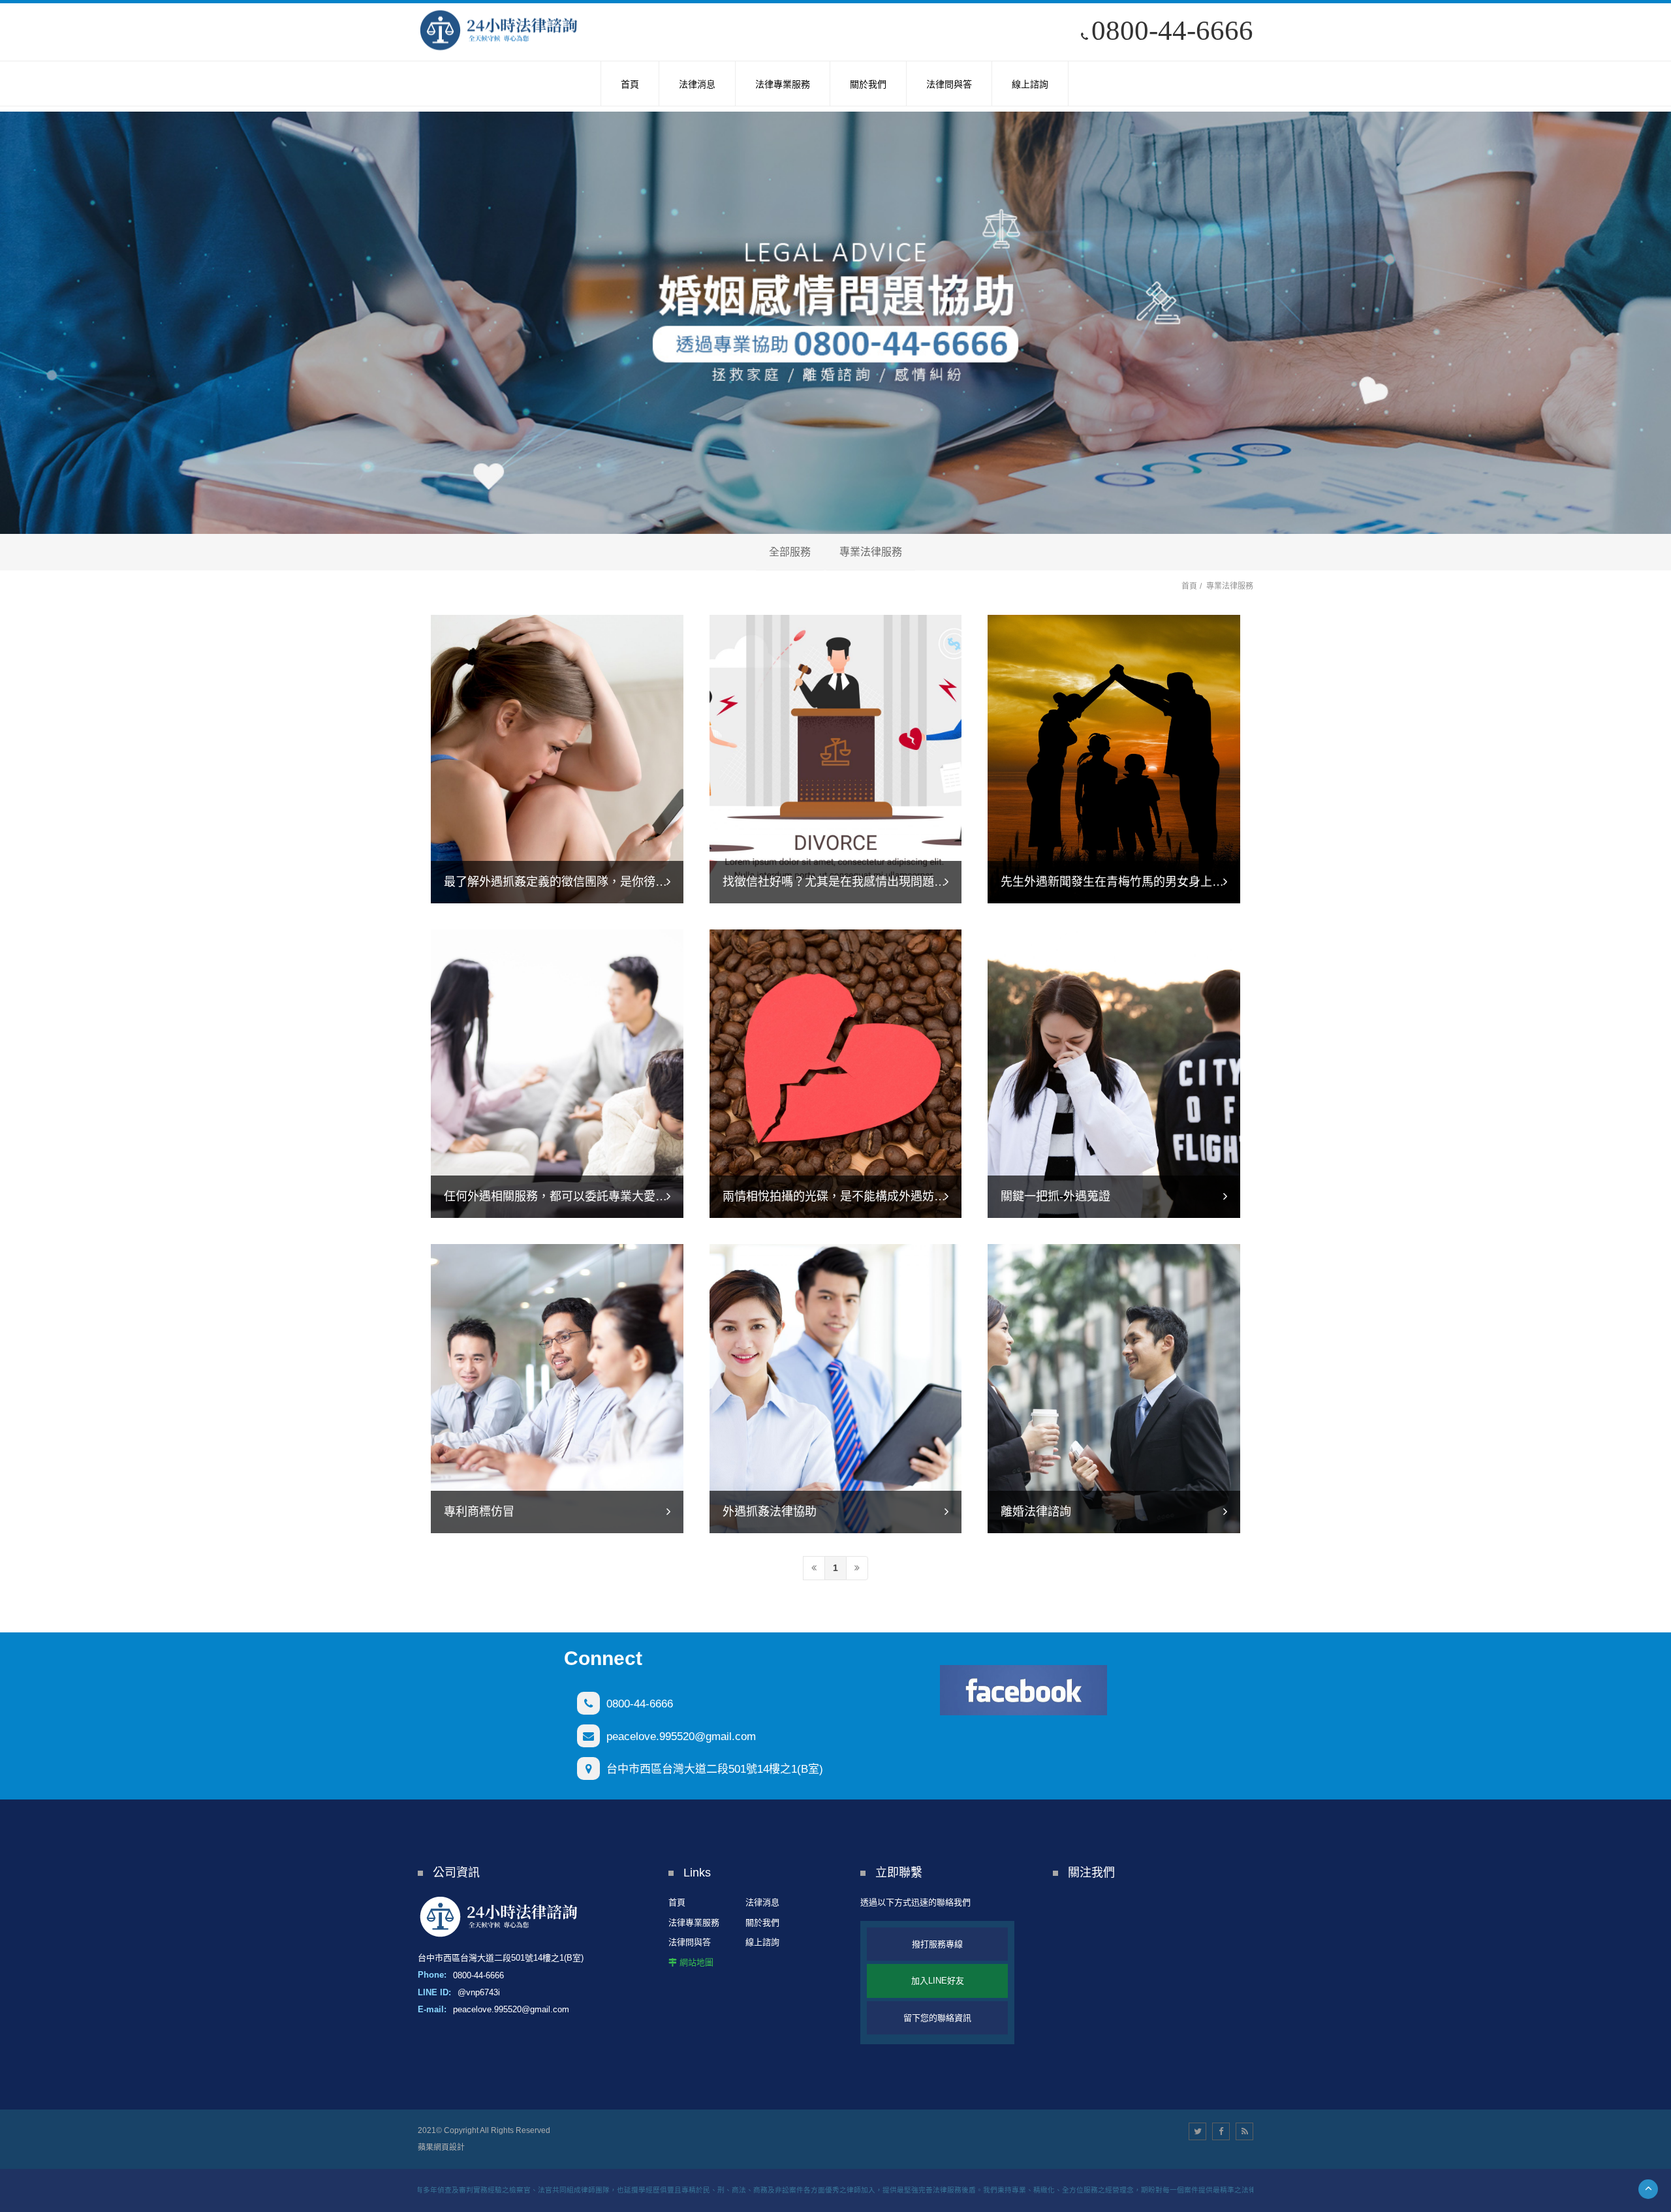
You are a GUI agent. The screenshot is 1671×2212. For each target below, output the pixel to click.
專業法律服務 (871, 552)
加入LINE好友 (938, 1981)
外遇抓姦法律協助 (770, 1512)
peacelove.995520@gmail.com (681, 1737)
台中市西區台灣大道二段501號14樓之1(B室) (715, 1769)
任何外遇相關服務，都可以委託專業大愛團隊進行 (573, 1196)
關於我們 (762, 1923)
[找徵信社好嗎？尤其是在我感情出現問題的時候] (836, 758)
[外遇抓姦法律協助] (836, 1387)
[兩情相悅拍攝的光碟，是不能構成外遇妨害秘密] (836, 1073)
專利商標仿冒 (479, 1512)
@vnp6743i (479, 1992)
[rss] (1244, 2131)
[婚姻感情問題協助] (835, 323)
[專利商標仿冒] (557, 1387)
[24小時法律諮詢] (499, 31)
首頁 (1189, 586)
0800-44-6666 (1172, 30)
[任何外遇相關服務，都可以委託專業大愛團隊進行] (557, 1073)
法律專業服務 (694, 1923)
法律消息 (762, 1902)
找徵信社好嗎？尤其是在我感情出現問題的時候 (846, 882)
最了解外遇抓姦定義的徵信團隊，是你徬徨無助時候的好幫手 (602, 882)
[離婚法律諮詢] (1114, 1387)
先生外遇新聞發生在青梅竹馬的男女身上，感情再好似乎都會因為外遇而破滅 (1200, 882)
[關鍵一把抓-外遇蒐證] (1114, 1073)
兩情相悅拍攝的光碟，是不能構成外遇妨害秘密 (846, 1196)
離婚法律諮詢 (1036, 1512)
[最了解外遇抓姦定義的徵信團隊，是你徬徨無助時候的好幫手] (557, 758)
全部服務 (790, 552)
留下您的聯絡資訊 (937, 2018)
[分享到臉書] (1221, 2131)
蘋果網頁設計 (441, 2147)
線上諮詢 (762, 1942)
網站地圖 (696, 1962)
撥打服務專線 (937, 1944)
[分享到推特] (1197, 2131)
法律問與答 (690, 1942)
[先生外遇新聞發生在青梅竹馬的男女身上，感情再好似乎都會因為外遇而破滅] (1114, 758)
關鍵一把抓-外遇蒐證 (1055, 1196)
